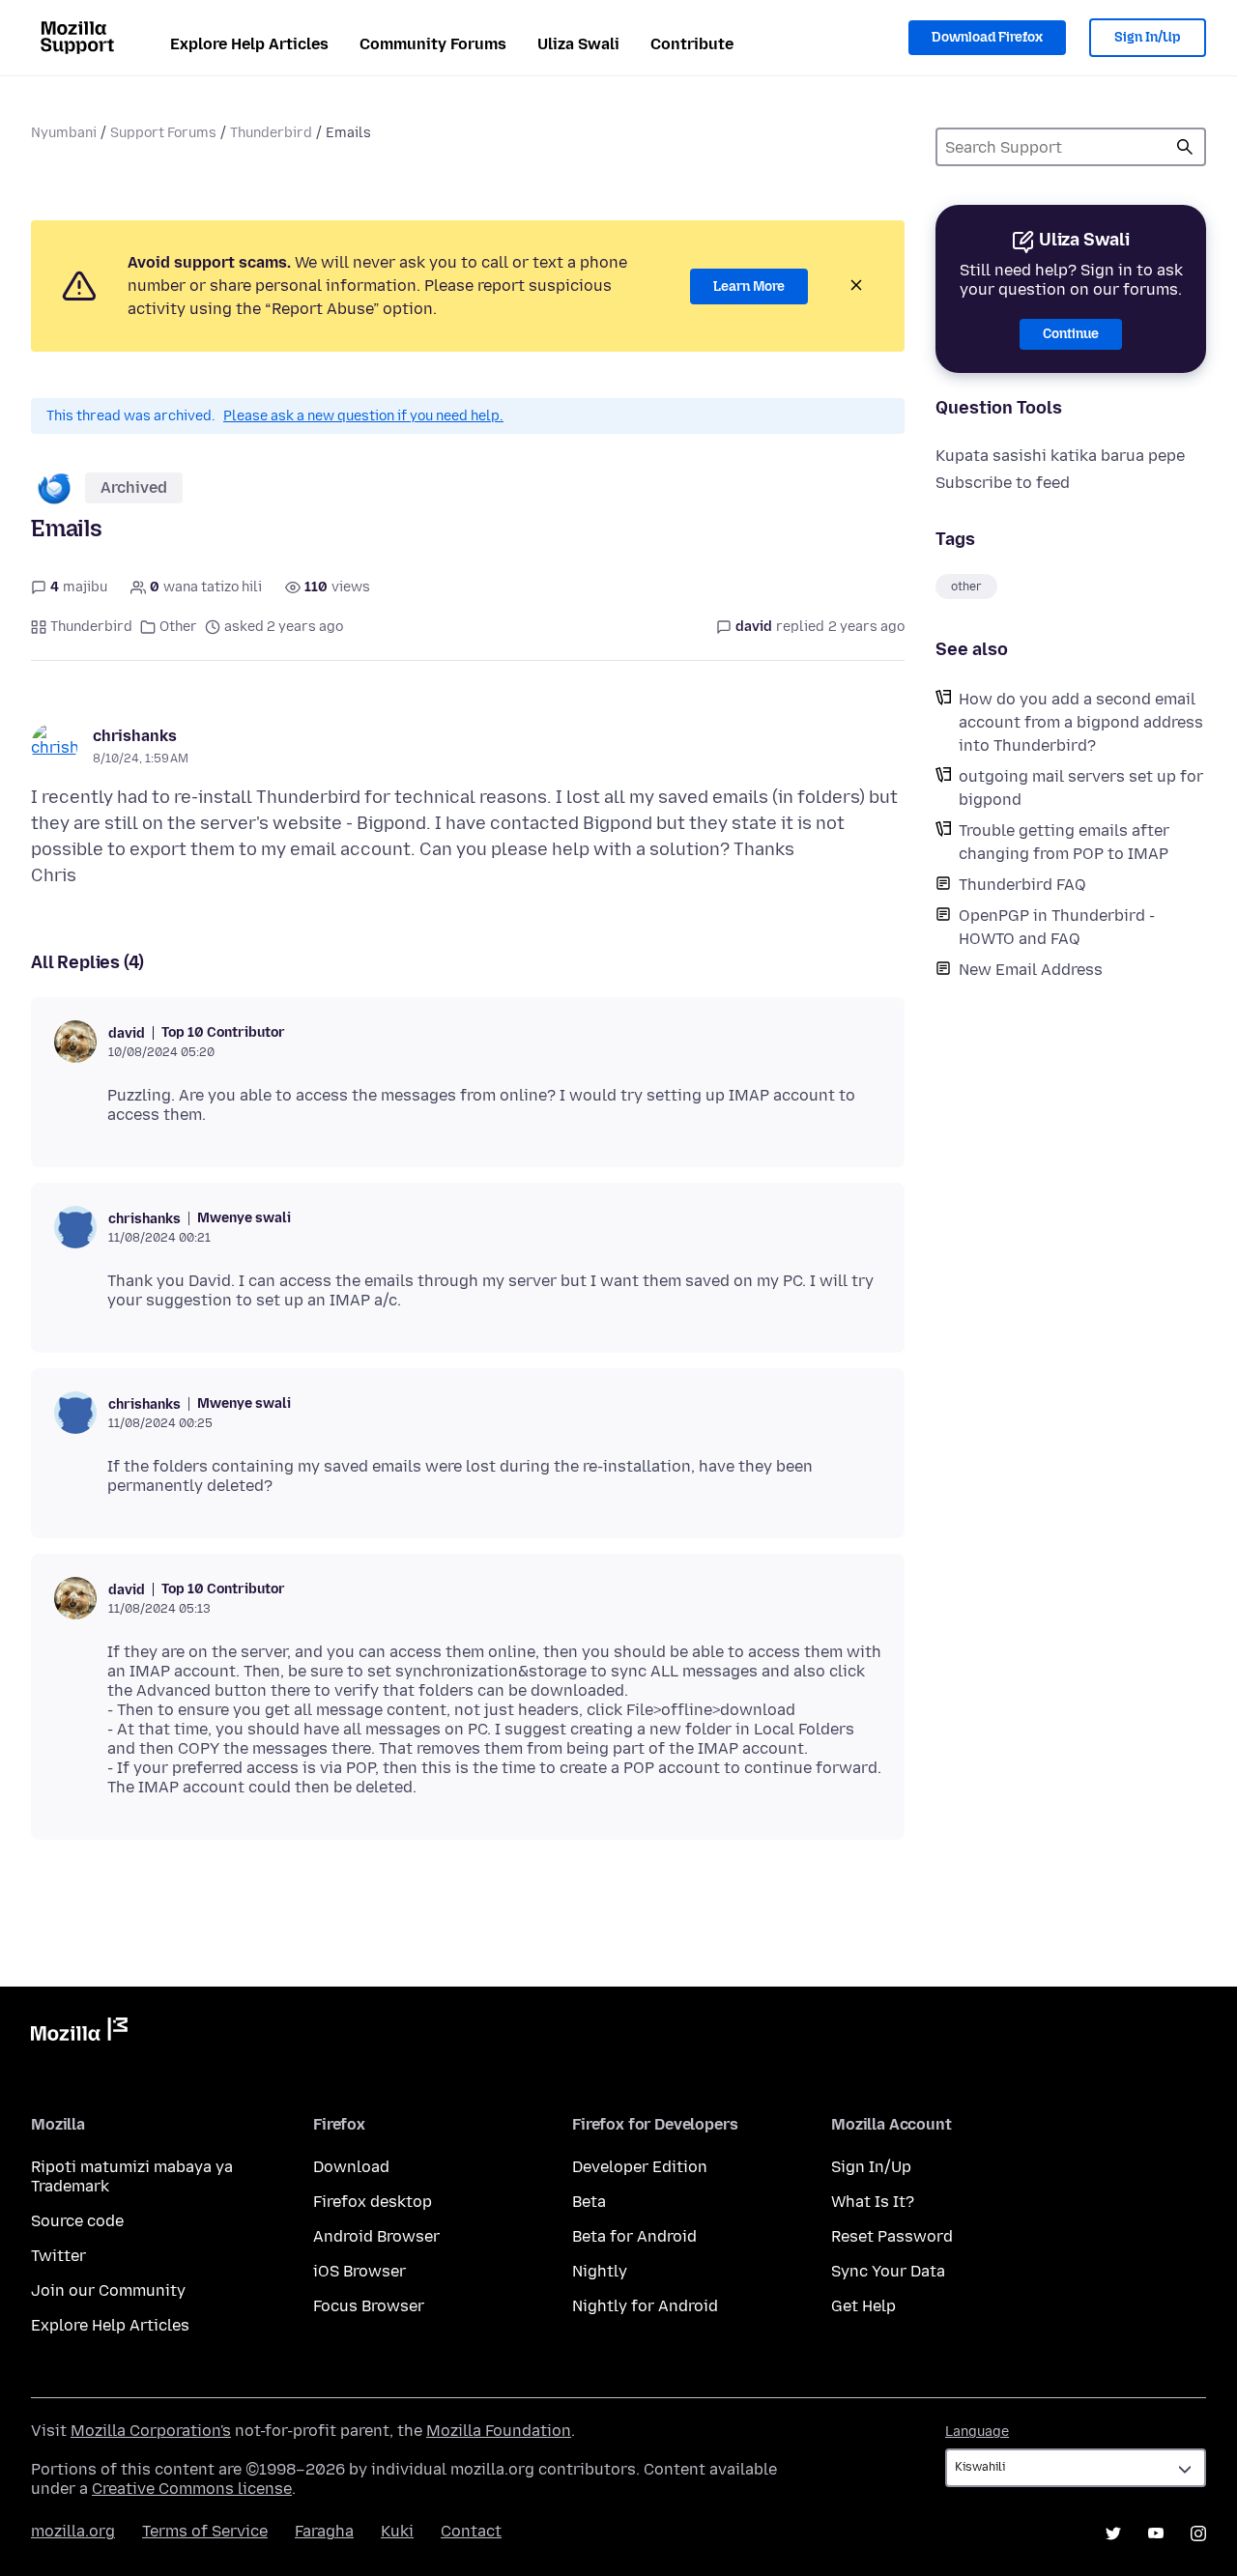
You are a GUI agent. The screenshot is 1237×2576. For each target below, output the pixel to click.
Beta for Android (634, 2236)
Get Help (863, 2306)
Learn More (749, 286)
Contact (471, 2531)
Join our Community (108, 2290)
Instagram (1198, 2533)
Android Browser (376, 2236)
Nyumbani (64, 133)
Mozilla (79, 2033)
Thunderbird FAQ (1022, 885)
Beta (589, 2202)
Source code (77, 2221)
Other (178, 627)
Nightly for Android (645, 2306)
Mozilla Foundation (499, 2431)
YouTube (1156, 2533)
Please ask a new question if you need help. (363, 416)
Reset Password (892, 2236)
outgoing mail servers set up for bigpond (1081, 788)
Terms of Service (205, 2531)
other (966, 587)
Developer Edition (640, 2167)
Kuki (397, 2531)
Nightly (600, 2271)
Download (351, 2167)
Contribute (692, 44)
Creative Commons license (192, 2489)
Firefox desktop (373, 2202)
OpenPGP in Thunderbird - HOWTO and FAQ (1057, 927)
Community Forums (433, 44)
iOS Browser (360, 2271)
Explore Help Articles (249, 44)
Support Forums (163, 133)
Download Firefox (987, 37)
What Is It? (873, 2202)
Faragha (324, 2531)
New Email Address (1031, 970)
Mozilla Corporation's (151, 2431)
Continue (1071, 334)
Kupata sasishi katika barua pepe (1060, 456)
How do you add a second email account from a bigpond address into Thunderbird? (1081, 722)
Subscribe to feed (1003, 483)
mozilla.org (73, 2531)
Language (977, 2432)
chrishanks (135, 736)
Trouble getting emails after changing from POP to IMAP (1064, 842)
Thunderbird (271, 133)
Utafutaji (1185, 147)
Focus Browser (369, 2306)
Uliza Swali (578, 44)
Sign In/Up (1148, 37)
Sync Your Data (888, 2271)
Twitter (58, 2256)
